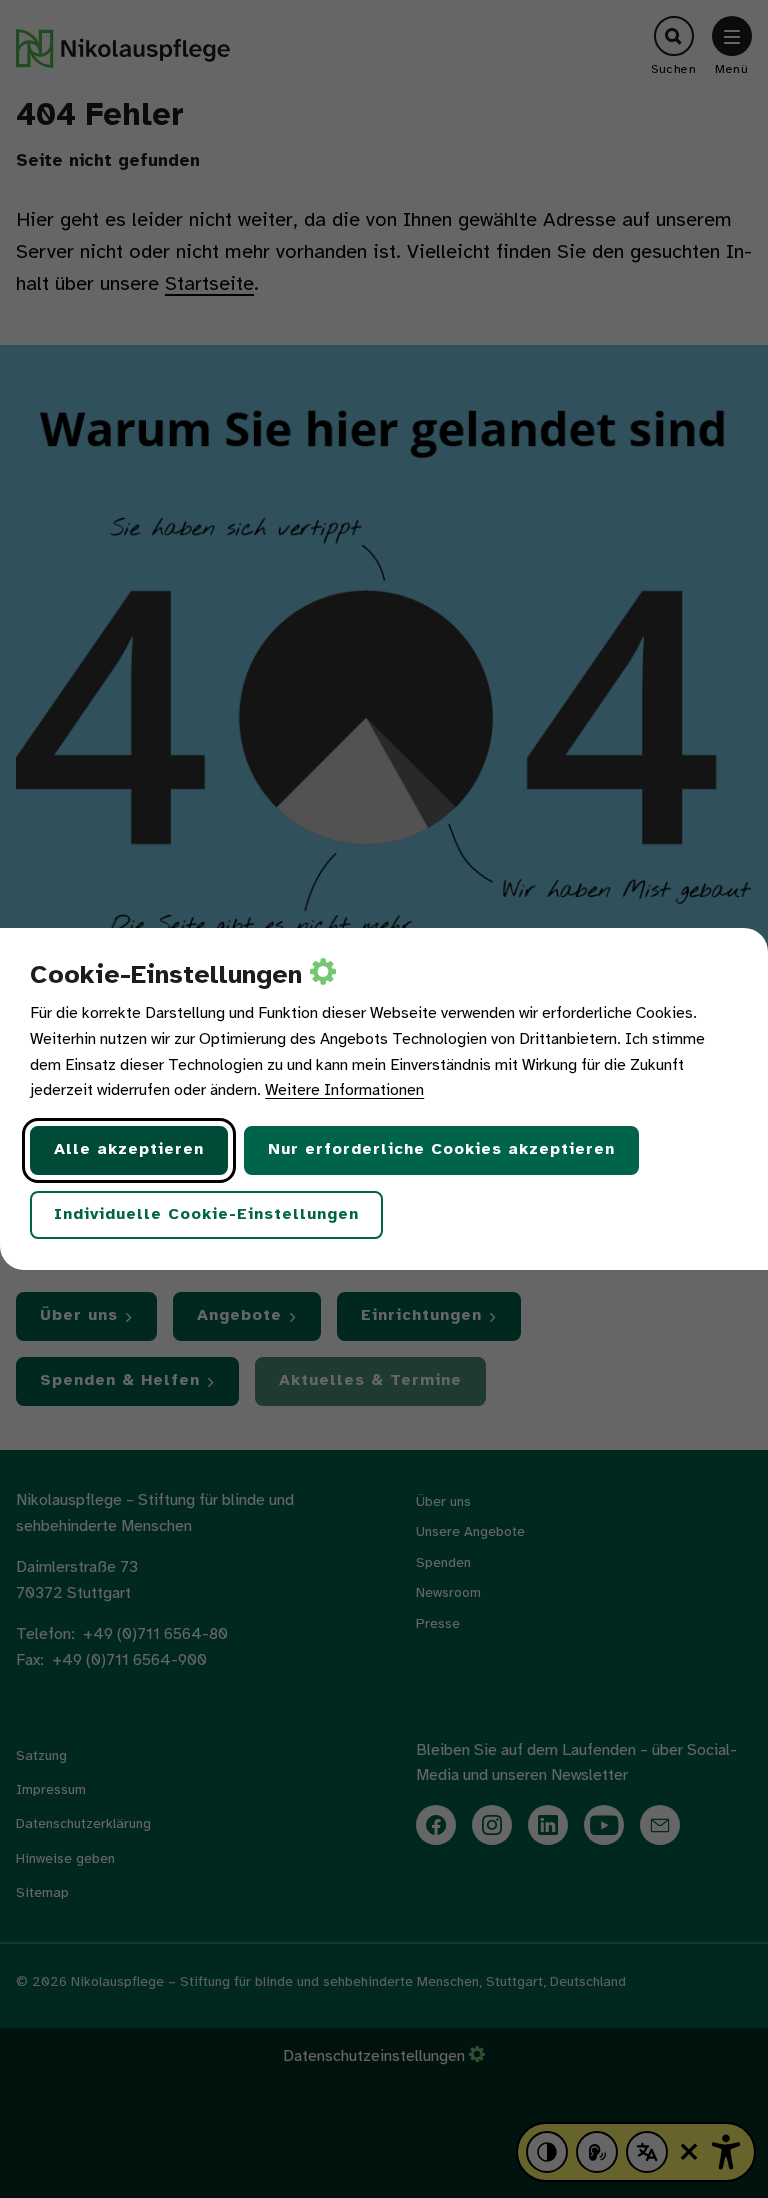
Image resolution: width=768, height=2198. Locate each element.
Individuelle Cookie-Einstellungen (206, 1214)
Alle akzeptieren (129, 1149)
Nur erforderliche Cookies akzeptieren (441, 1149)
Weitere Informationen (344, 1090)
